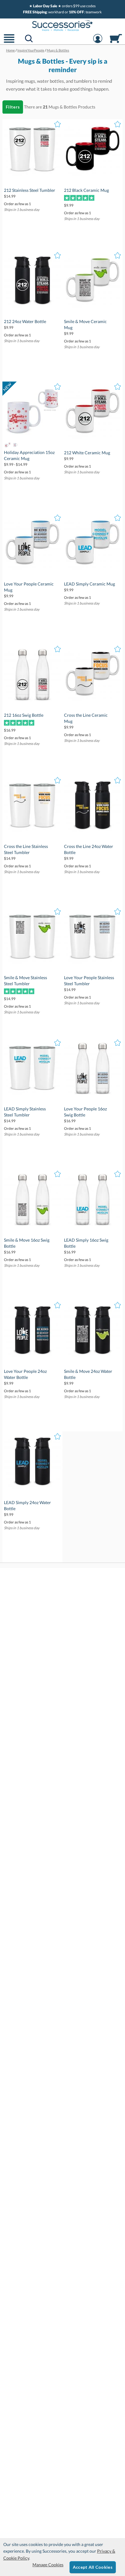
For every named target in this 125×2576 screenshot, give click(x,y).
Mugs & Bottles (63, 107)
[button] (9, 42)
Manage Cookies (48, 2565)
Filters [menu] (13, 107)
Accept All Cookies (93, 2567)
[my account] (98, 42)
